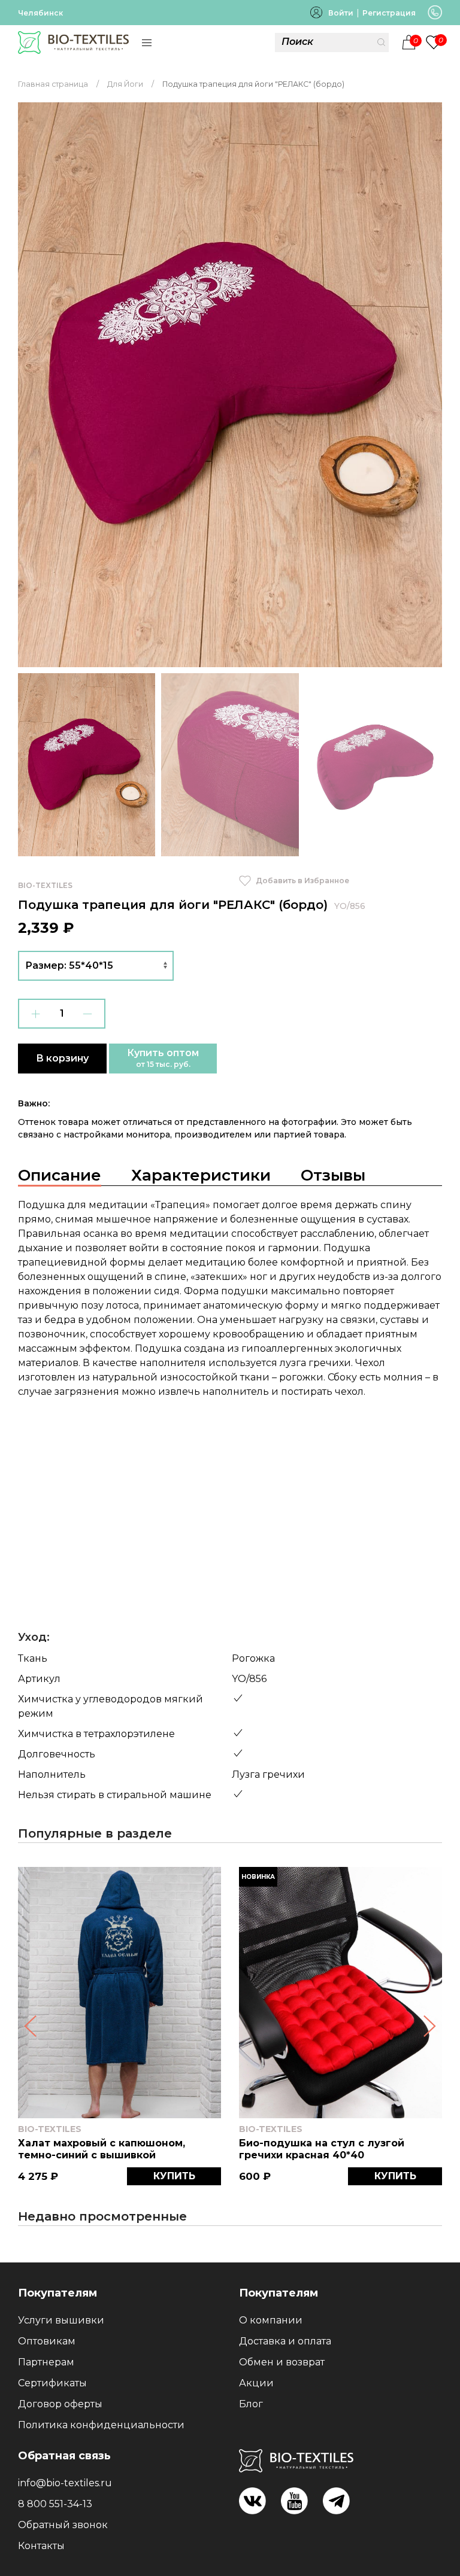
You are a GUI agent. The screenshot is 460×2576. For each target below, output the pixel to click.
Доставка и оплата (285, 2341)
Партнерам (46, 2362)
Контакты (41, 2546)
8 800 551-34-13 (55, 2504)
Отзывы (333, 1175)
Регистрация (389, 13)
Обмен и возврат (282, 2362)
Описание (60, 1175)
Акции (256, 2383)
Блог (251, 2404)
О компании (271, 2320)
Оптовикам (47, 2341)
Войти (341, 13)
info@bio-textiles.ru (65, 2483)
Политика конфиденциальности (101, 2425)
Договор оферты (60, 2404)
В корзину (62, 1058)
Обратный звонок (63, 2525)
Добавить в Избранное (302, 881)
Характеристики (201, 1175)
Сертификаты (52, 2383)
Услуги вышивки (61, 2320)
